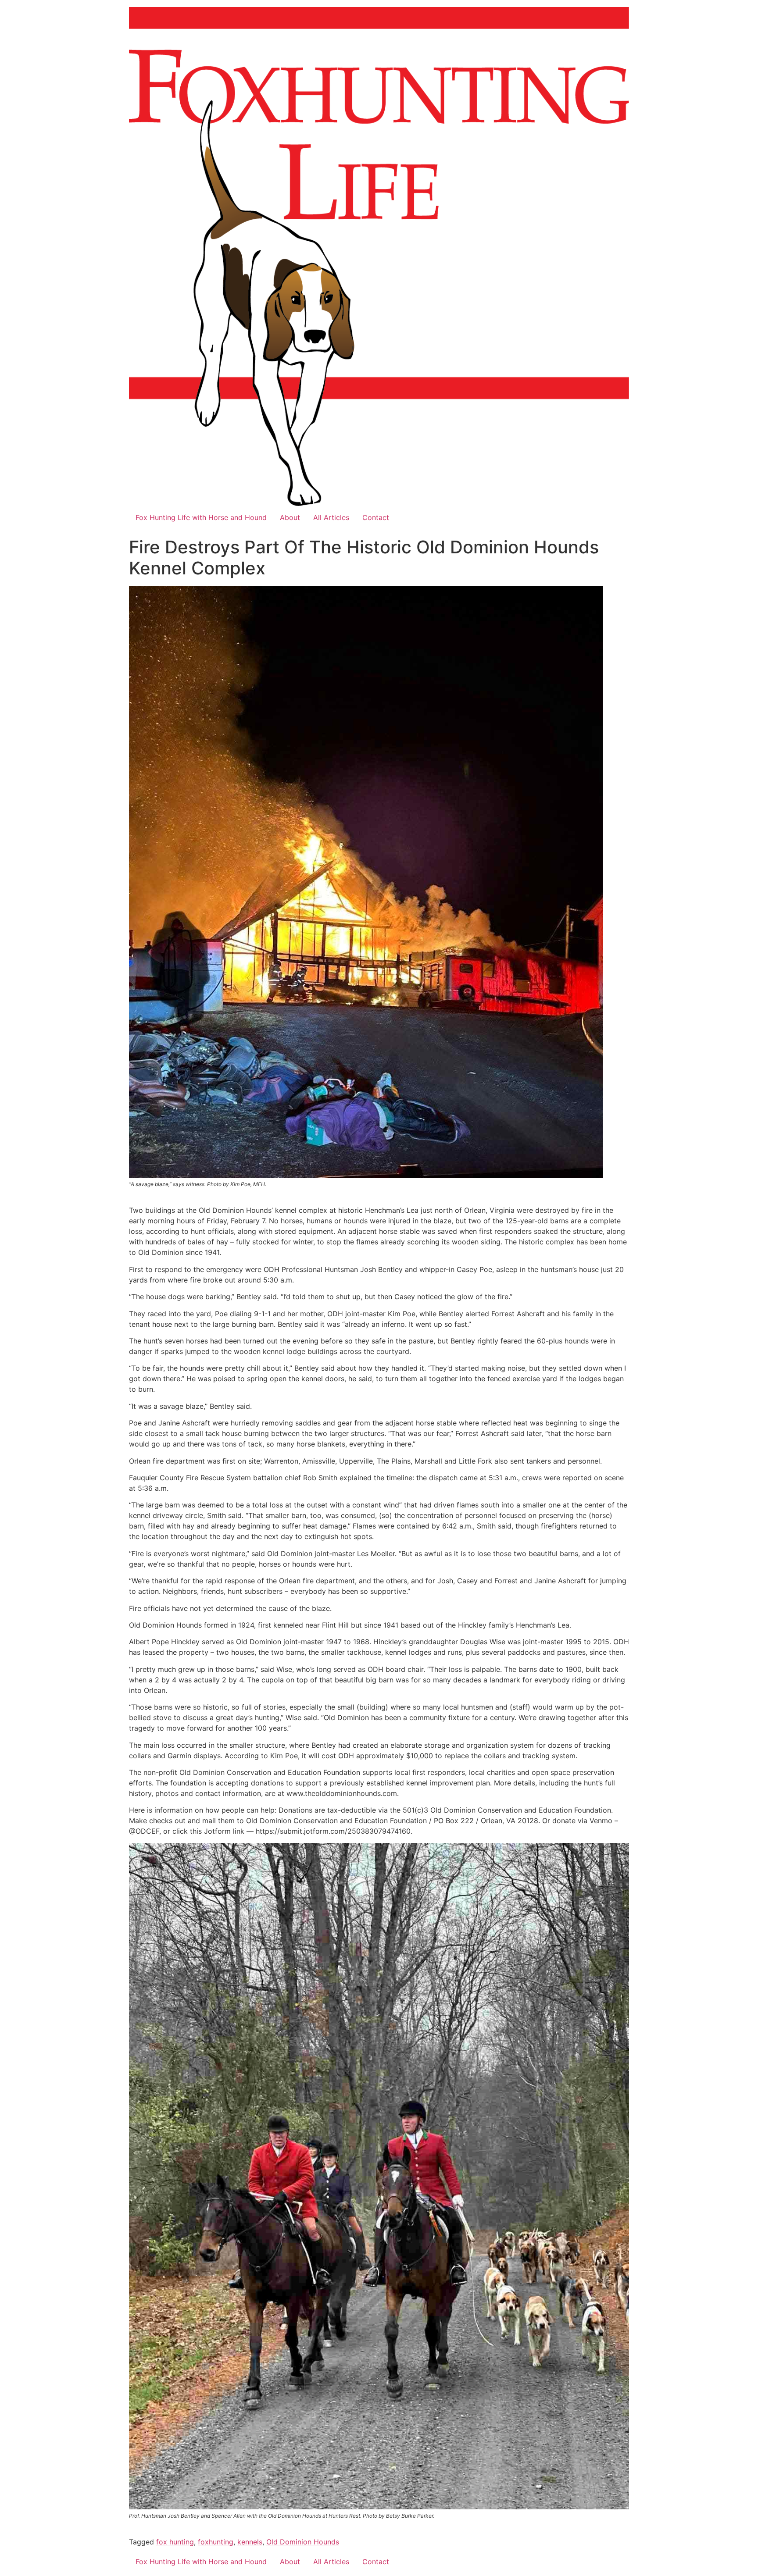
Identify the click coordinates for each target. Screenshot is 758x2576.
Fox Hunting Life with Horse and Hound (201, 517)
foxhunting (216, 2542)
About (290, 517)
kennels (250, 2542)
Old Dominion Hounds (303, 2542)
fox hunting (175, 2542)
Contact (376, 517)
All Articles (331, 517)
